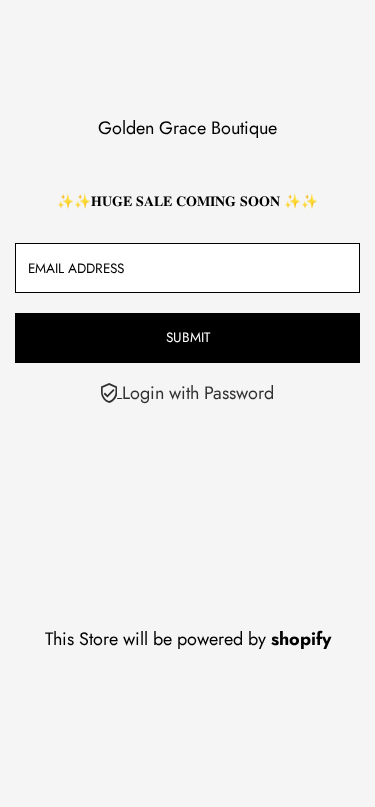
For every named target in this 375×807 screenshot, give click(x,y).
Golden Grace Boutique (187, 128)
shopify (301, 639)
